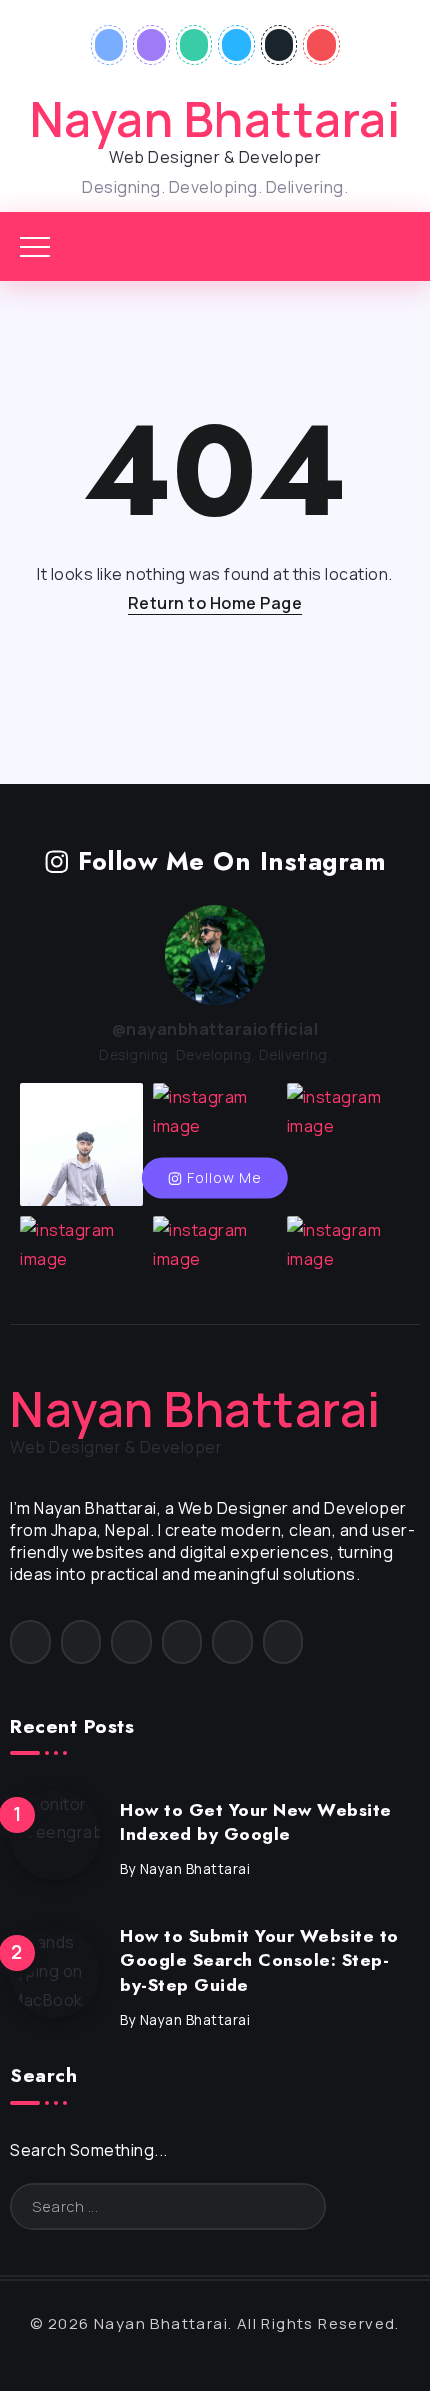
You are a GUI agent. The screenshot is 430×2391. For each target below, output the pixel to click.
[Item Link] (55, 1835)
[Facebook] (109, 45)
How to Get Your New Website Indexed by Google (256, 1822)
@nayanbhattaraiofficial (215, 1029)
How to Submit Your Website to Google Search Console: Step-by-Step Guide (259, 1960)
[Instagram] (151, 45)
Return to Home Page (215, 603)
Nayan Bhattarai (215, 118)
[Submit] (290, 2206)
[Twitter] (279, 45)
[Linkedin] (236, 45)
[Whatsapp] (194, 45)
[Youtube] (321, 45)
